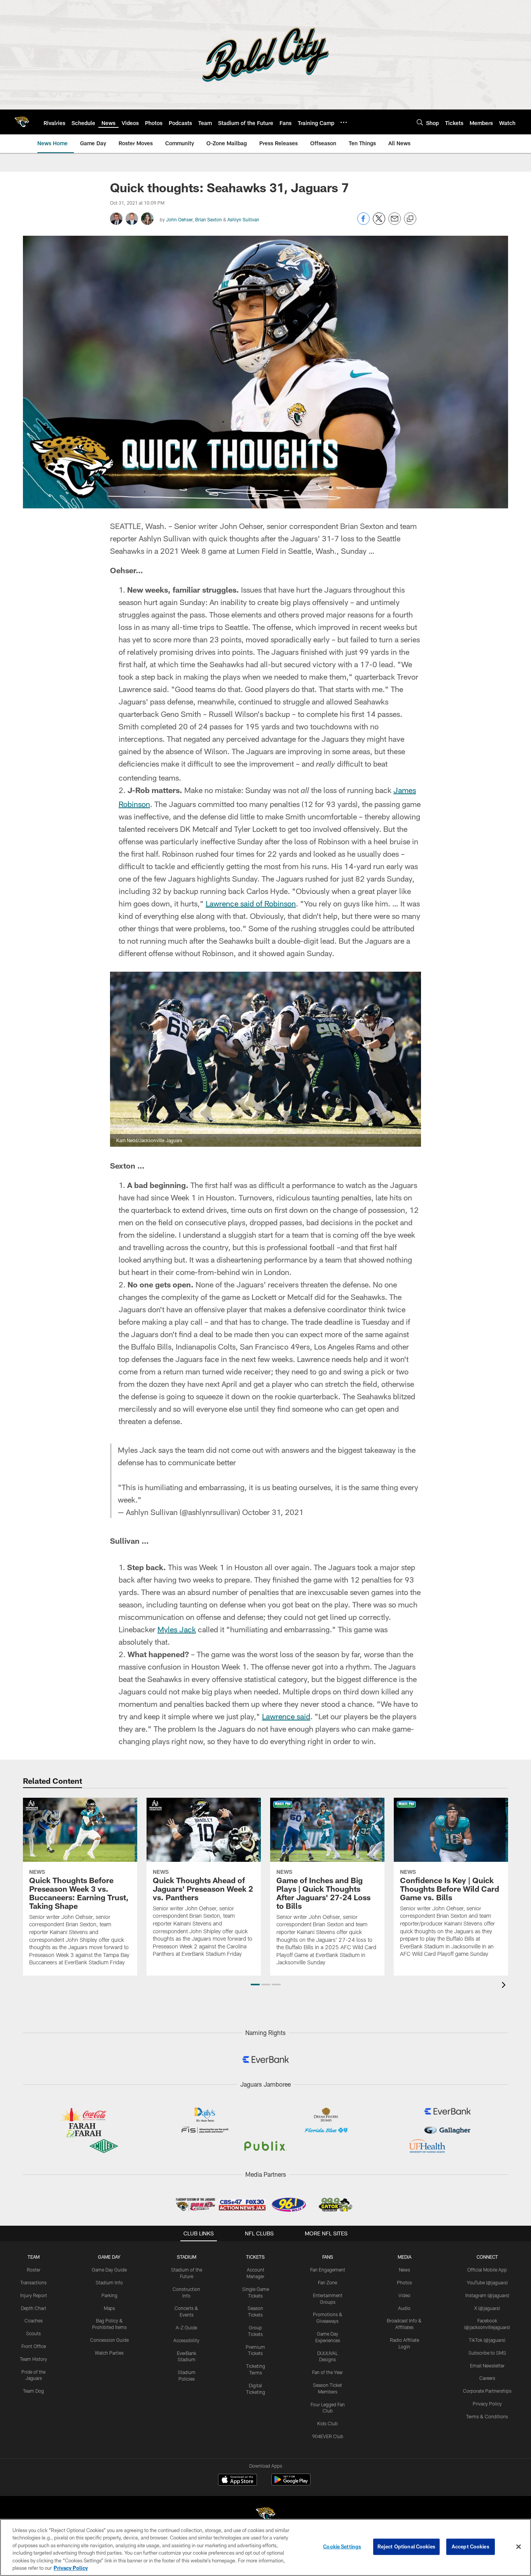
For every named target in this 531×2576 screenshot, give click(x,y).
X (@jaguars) (487, 2308)
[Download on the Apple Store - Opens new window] (238, 2480)
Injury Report (34, 2295)
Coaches (34, 2320)
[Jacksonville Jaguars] (265, 2516)
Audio (404, 2308)
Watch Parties (109, 2353)
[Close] (519, 2547)
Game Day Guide (109, 2270)
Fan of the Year (328, 2372)
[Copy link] (410, 219)
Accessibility (186, 2340)
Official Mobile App (487, 2270)
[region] (265, 2547)
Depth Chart (34, 2308)
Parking (109, 2295)
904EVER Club (328, 2436)
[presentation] (505, 1986)
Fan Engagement (328, 2270)
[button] (255, 1985)
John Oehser (179, 219)
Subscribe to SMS (487, 2353)
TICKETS (255, 2257)
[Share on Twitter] (379, 223)
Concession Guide (109, 2340)
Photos (404, 2282)
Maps (109, 2308)
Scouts (33, 2333)
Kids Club (328, 2423)
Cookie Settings (342, 2546)
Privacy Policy (487, 2404)
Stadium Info (109, 2282)
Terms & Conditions (487, 2416)
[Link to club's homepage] (22, 122)
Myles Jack (177, 1629)
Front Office (34, 2346)
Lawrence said (286, 1716)
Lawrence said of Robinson (251, 903)
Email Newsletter (487, 2366)
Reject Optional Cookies (406, 2546)
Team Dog (33, 2391)
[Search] (420, 122)
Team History (33, 2359)
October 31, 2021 (273, 1512)
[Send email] (395, 223)
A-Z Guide (186, 2327)
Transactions (33, 2282)
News (404, 2270)
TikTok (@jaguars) (487, 2340)
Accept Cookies (471, 2546)
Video (404, 2295)
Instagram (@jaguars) (487, 2295)
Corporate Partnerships (487, 2391)
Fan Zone (328, 2282)
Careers (487, 2378)
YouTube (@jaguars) (487, 2282)
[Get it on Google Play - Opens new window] (291, 2483)
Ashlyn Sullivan (243, 219)
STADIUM (187, 2257)
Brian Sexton (209, 219)
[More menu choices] (344, 122)
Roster (34, 2270)
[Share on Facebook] (363, 223)
